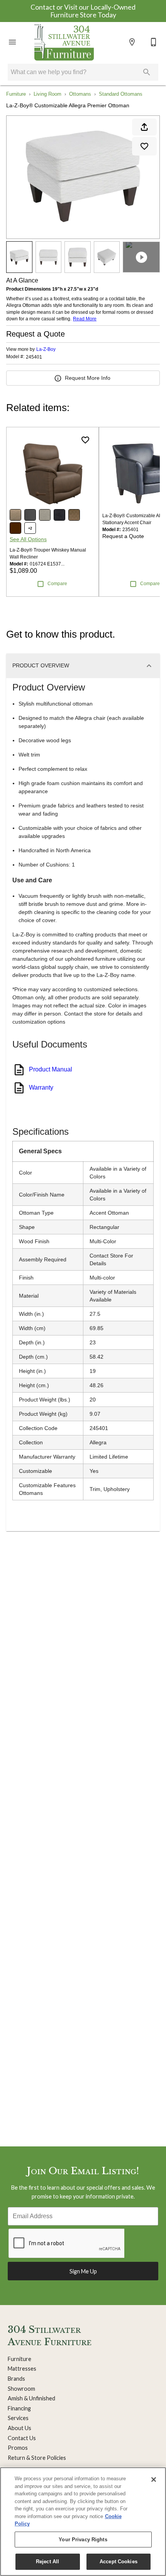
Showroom (21, 2389)
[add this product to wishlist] (144, 146)
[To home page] (64, 42)
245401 (34, 357)
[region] (83, 2522)
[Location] (132, 42)
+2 (30, 528)
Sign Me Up (83, 2271)
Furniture (16, 94)
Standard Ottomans (121, 94)
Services (18, 2418)
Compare (57, 584)
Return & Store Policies (37, 2458)
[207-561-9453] (154, 42)
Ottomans (80, 94)
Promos (18, 2448)
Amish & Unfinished (31, 2398)
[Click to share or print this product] (144, 127)
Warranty (41, 1087)
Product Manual (51, 1069)
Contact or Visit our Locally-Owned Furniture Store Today (83, 11)
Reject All (47, 2562)
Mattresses (22, 2369)
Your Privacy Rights (83, 2540)
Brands (16, 2379)
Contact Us (22, 2438)
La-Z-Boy (46, 349)
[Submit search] (147, 72)
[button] (12, 42)
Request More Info (88, 378)
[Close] (154, 2480)
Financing (19, 2408)
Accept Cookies (119, 2562)
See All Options (28, 539)
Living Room (47, 94)
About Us (19, 2428)
